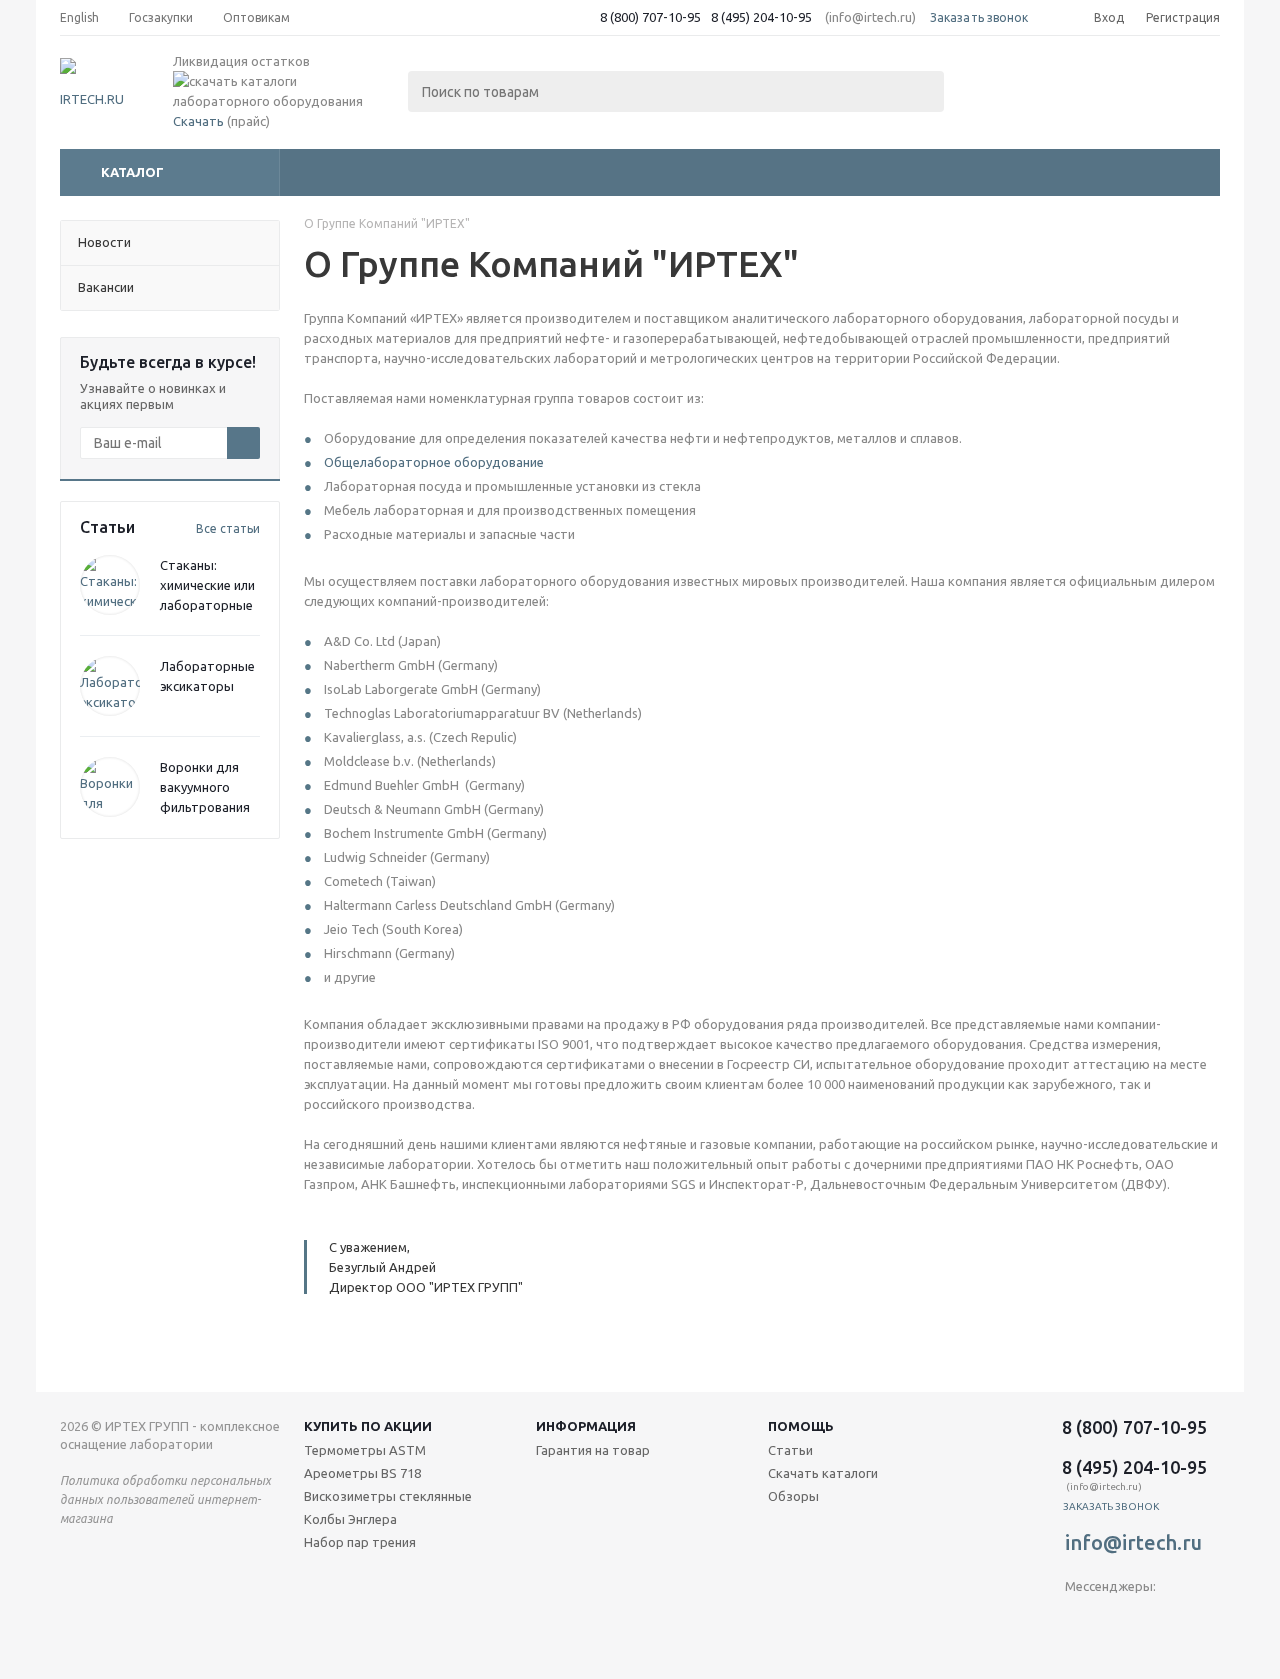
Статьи (790, 1450)
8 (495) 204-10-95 (761, 17)
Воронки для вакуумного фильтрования (205, 787)
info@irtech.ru (1133, 1542)
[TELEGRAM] (1080, 1619)
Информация (586, 1426)
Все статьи (228, 528)
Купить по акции (368, 1426)
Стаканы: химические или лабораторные (207, 585)
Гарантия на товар (593, 1450)
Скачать (198, 121)
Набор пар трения (360, 1542)
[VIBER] (1121, 1619)
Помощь (801, 1426)
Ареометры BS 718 (362, 1473)
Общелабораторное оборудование (434, 462)
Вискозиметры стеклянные (388, 1496)
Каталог (132, 172)
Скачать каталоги (823, 1473)
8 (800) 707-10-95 (650, 17)
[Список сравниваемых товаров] (1000, 86)
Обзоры (793, 1496)
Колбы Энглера (350, 1519)
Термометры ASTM (365, 1450)
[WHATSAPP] (1162, 1619)
